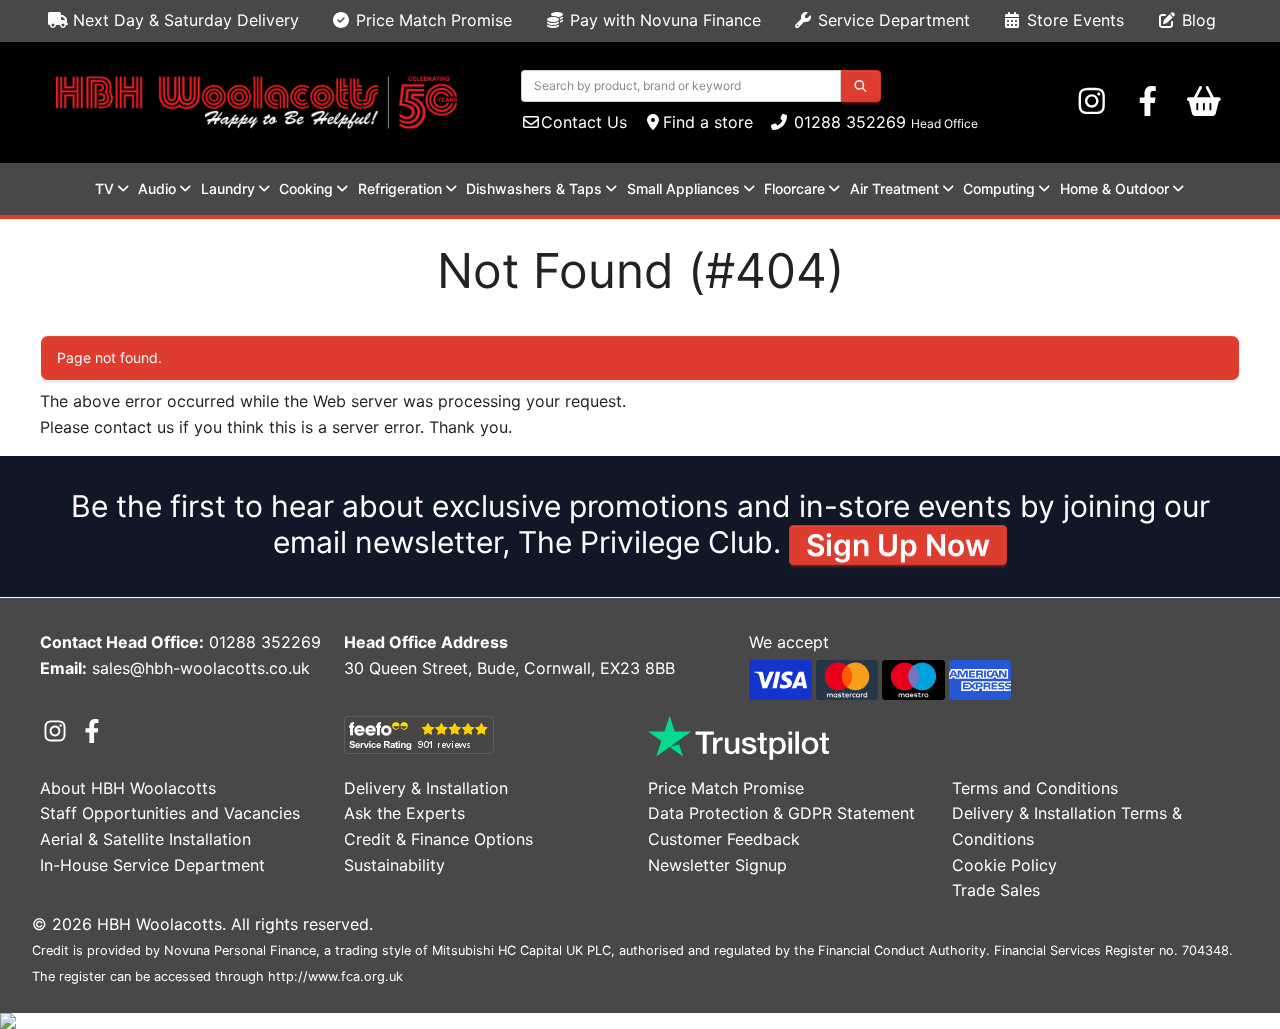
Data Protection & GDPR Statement (781, 813)
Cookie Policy (1004, 865)
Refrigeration (400, 188)
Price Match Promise (431, 20)
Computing (999, 188)
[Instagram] (1092, 102)
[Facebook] (1148, 102)
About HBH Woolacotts (128, 788)
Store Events (1073, 20)
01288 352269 (847, 122)
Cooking (306, 188)
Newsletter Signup (717, 865)
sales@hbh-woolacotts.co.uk (201, 668)
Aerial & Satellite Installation (145, 839)
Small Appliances (683, 188)
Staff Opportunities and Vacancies (170, 813)
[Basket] (1204, 102)
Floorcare (794, 188)
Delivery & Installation (426, 788)
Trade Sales (996, 890)
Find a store (708, 122)
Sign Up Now (898, 545)
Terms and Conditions (1035, 788)
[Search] (860, 86)
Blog (1196, 20)
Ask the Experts (404, 813)
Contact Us (584, 122)
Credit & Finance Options (438, 839)
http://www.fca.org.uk (335, 976)
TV (104, 188)
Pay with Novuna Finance (663, 20)
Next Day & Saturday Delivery (183, 20)
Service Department (891, 20)
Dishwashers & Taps (534, 188)
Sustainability (394, 865)
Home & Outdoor (1114, 188)
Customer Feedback (724, 839)
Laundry (228, 188)
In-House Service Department (152, 865)
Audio (157, 188)
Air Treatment (894, 188)
